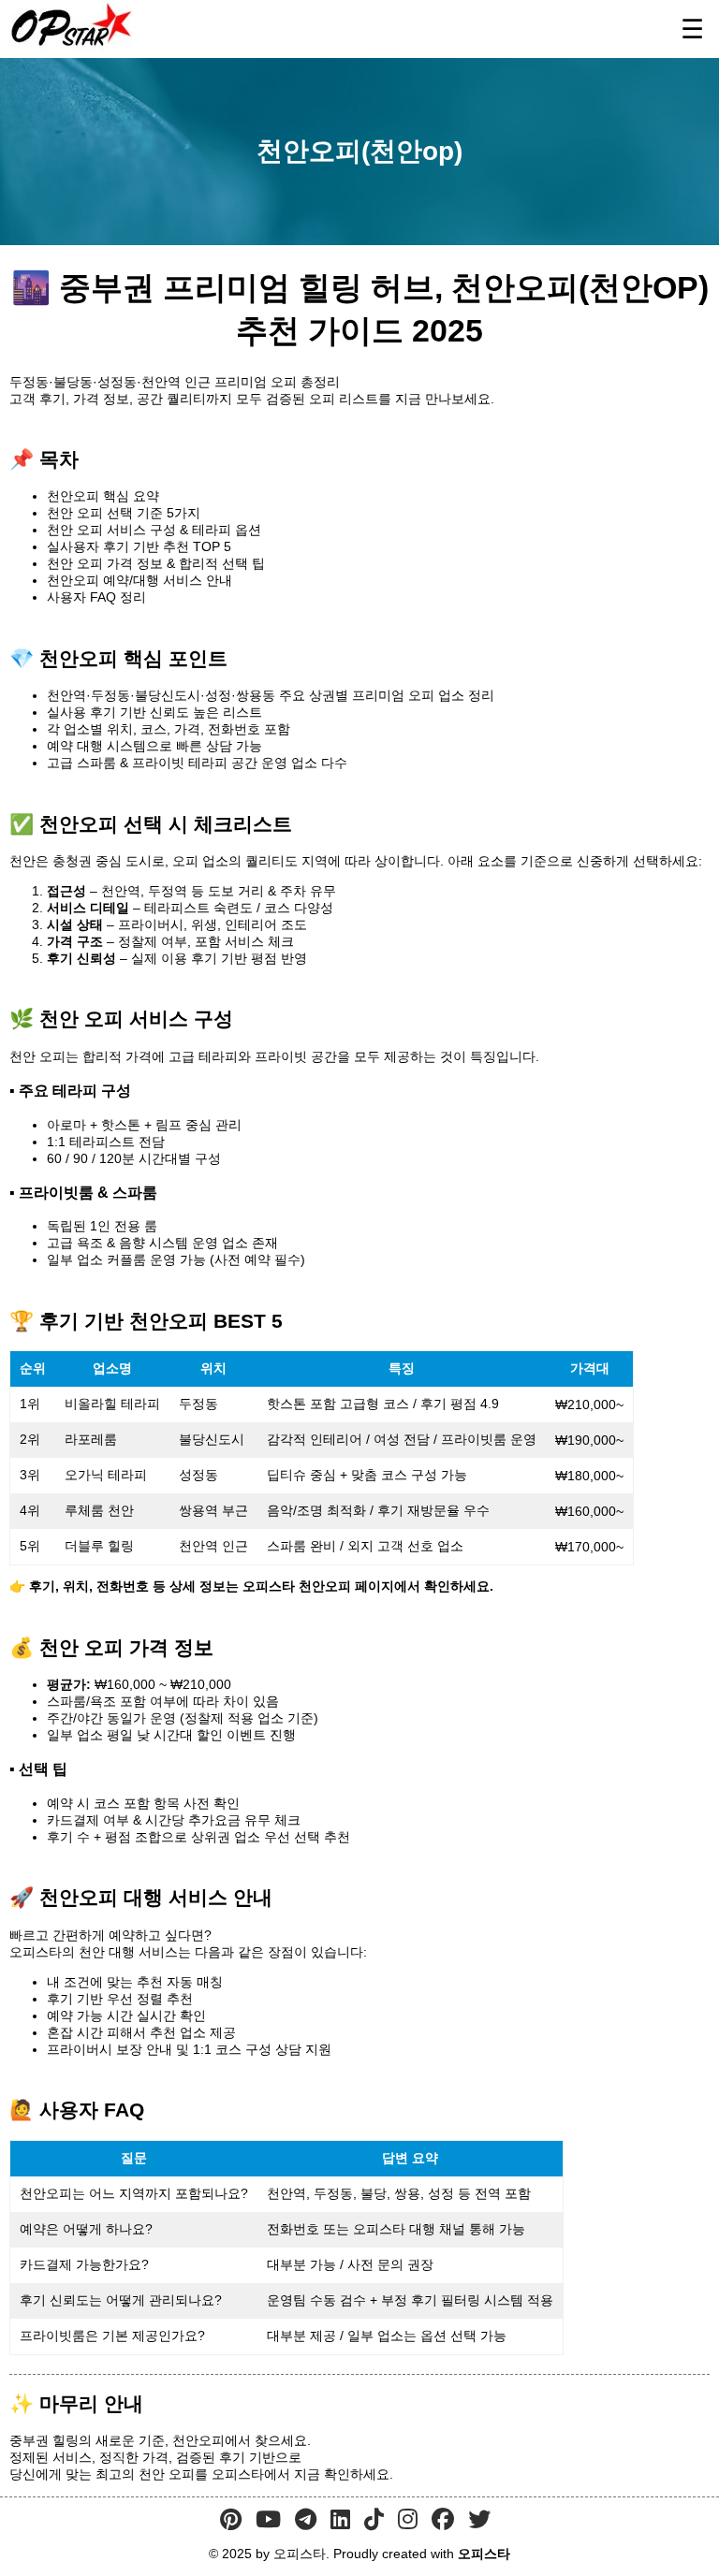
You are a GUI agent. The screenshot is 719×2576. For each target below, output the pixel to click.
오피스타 (484, 2554)
